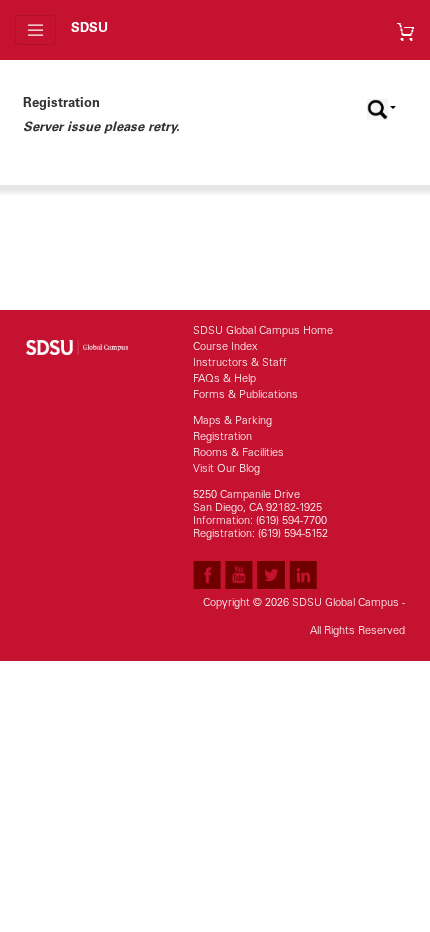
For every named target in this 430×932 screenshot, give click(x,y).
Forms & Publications (245, 395)
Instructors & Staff (240, 363)
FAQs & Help (224, 379)
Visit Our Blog (226, 469)
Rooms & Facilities (238, 453)
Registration (222, 437)
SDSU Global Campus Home (263, 331)
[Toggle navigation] (35, 30)
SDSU (89, 29)
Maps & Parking (232, 421)
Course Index (225, 347)
